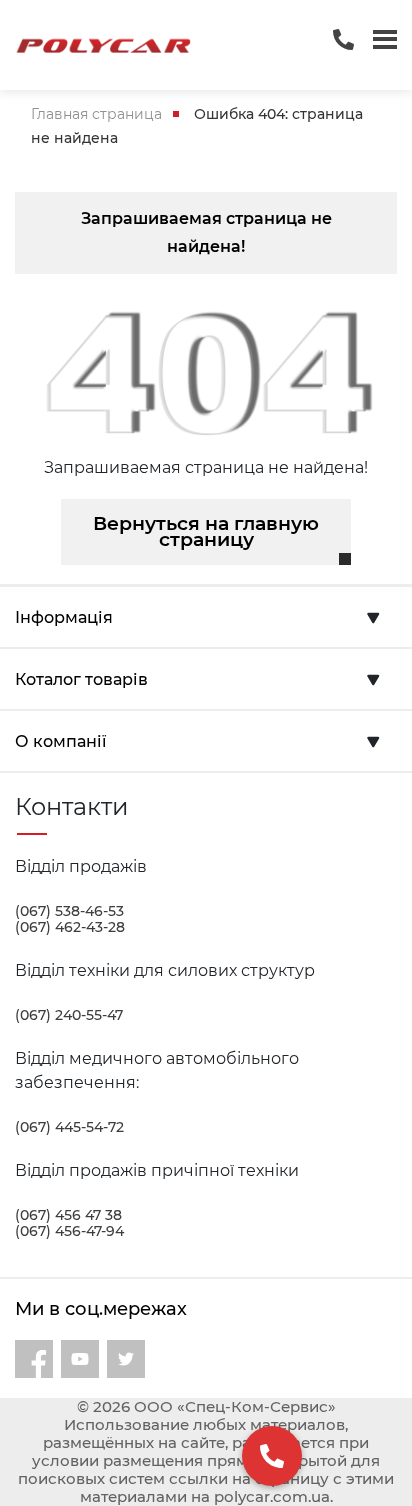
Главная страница (96, 114)
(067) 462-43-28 (70, 927)
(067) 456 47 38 (68, 1215)
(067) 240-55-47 (69, 1015)
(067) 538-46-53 (69, 911)
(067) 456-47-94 (69, 1231)
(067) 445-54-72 (69, 1127)
